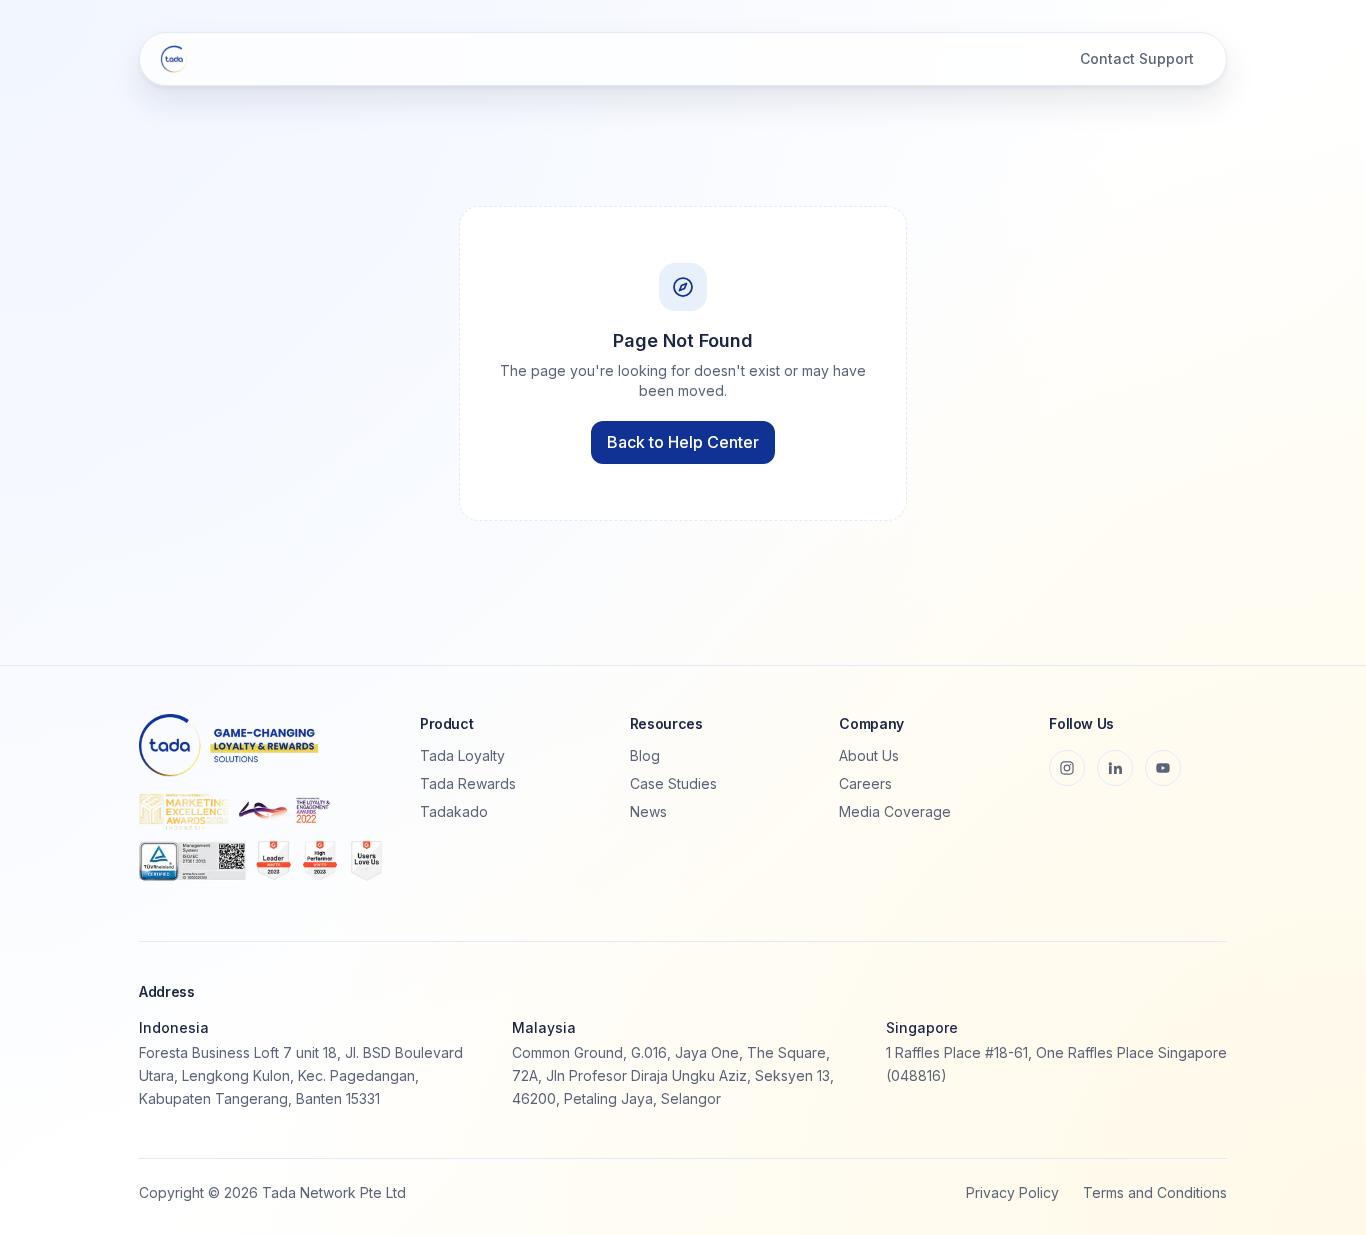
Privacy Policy (1012, 1192)
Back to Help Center (683, 442)
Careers (865, 783)
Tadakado (454, 811)
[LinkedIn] (1115, 768)
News (648, 811)
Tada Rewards (468, 783)
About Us (869, 755)
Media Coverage (895, 811)
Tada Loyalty (462, 755)
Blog (645, 755)
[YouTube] (1163, 768)
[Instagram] (1067, 768)
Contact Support (1137, 58)
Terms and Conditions (1155, 1192)
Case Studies (673, 783)
